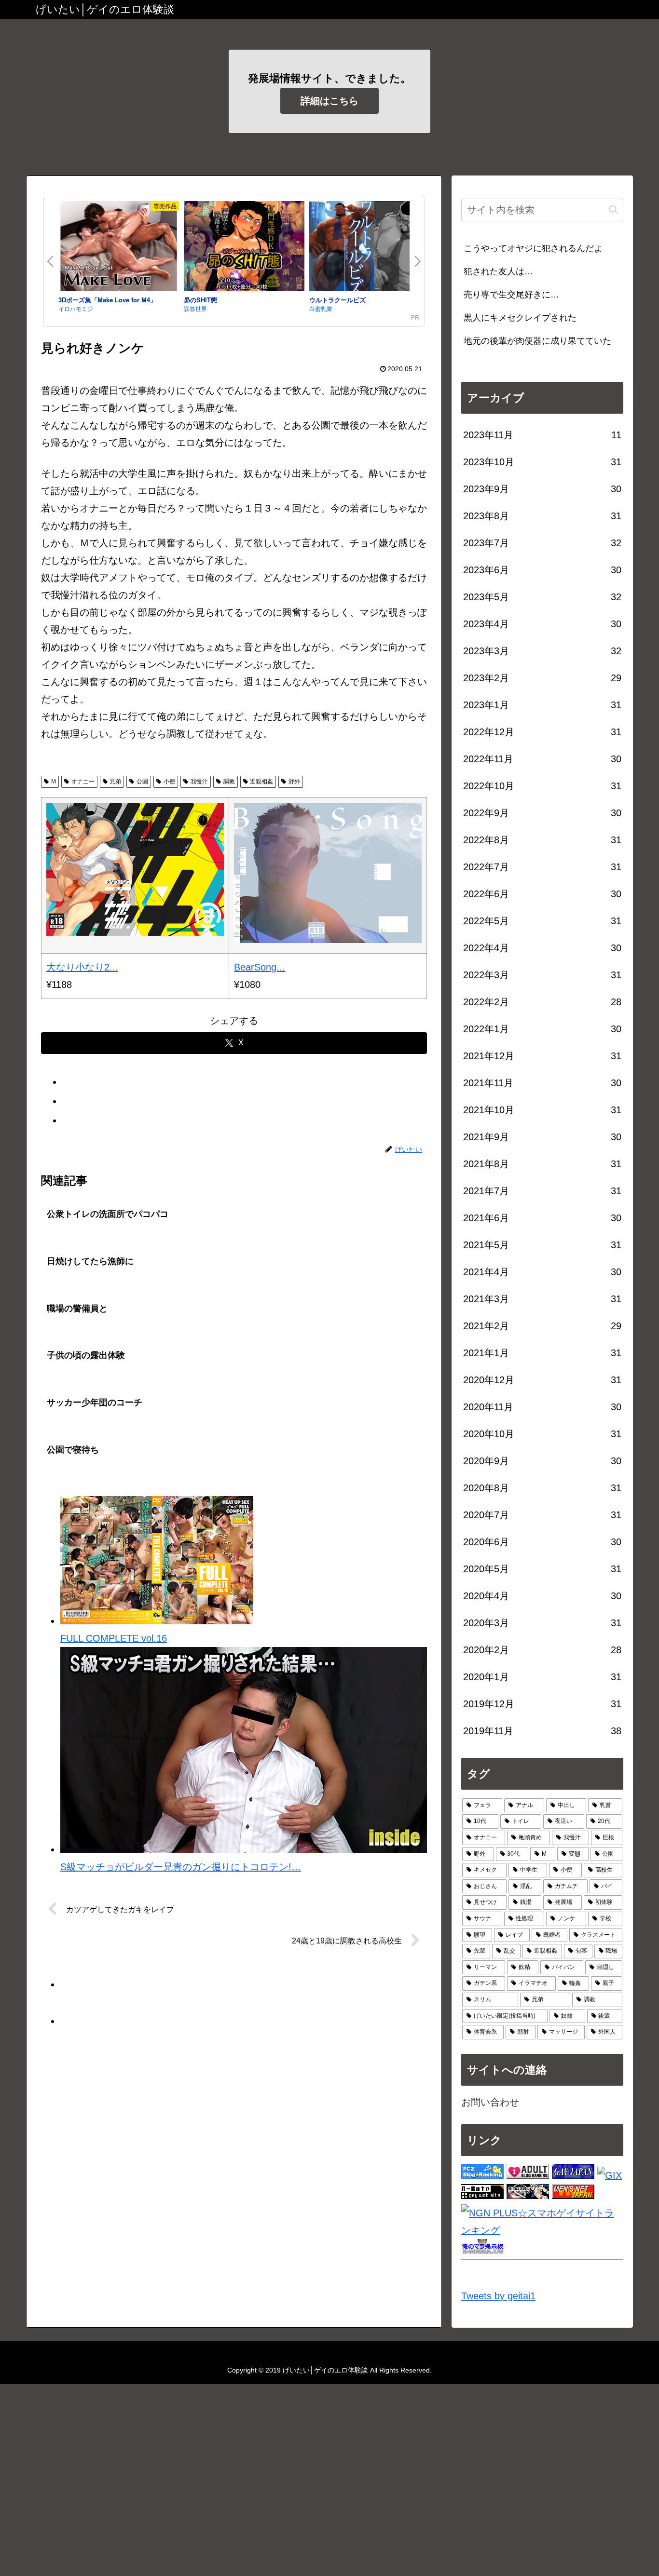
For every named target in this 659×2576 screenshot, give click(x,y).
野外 (294, 782)
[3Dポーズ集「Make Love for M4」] (119, 248)
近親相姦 (261, 782)
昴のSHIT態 (200, 300)
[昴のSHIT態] (244, 248)
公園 (142, 782)
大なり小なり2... (82, 967)
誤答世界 (195, 308)
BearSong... (260, 967)
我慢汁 (199, 782)
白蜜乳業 (321, 308)
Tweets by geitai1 (498, 2296)
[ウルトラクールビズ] (370, 248)
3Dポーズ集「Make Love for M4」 (107, 300)
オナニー (83, 782)
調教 (229, 782)
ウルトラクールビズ (337, 300)
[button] (613, 209)
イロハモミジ (76, 308)
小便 (169, 782)
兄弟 (115, 782)
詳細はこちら (329, 101)
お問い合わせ (490, 2102)
